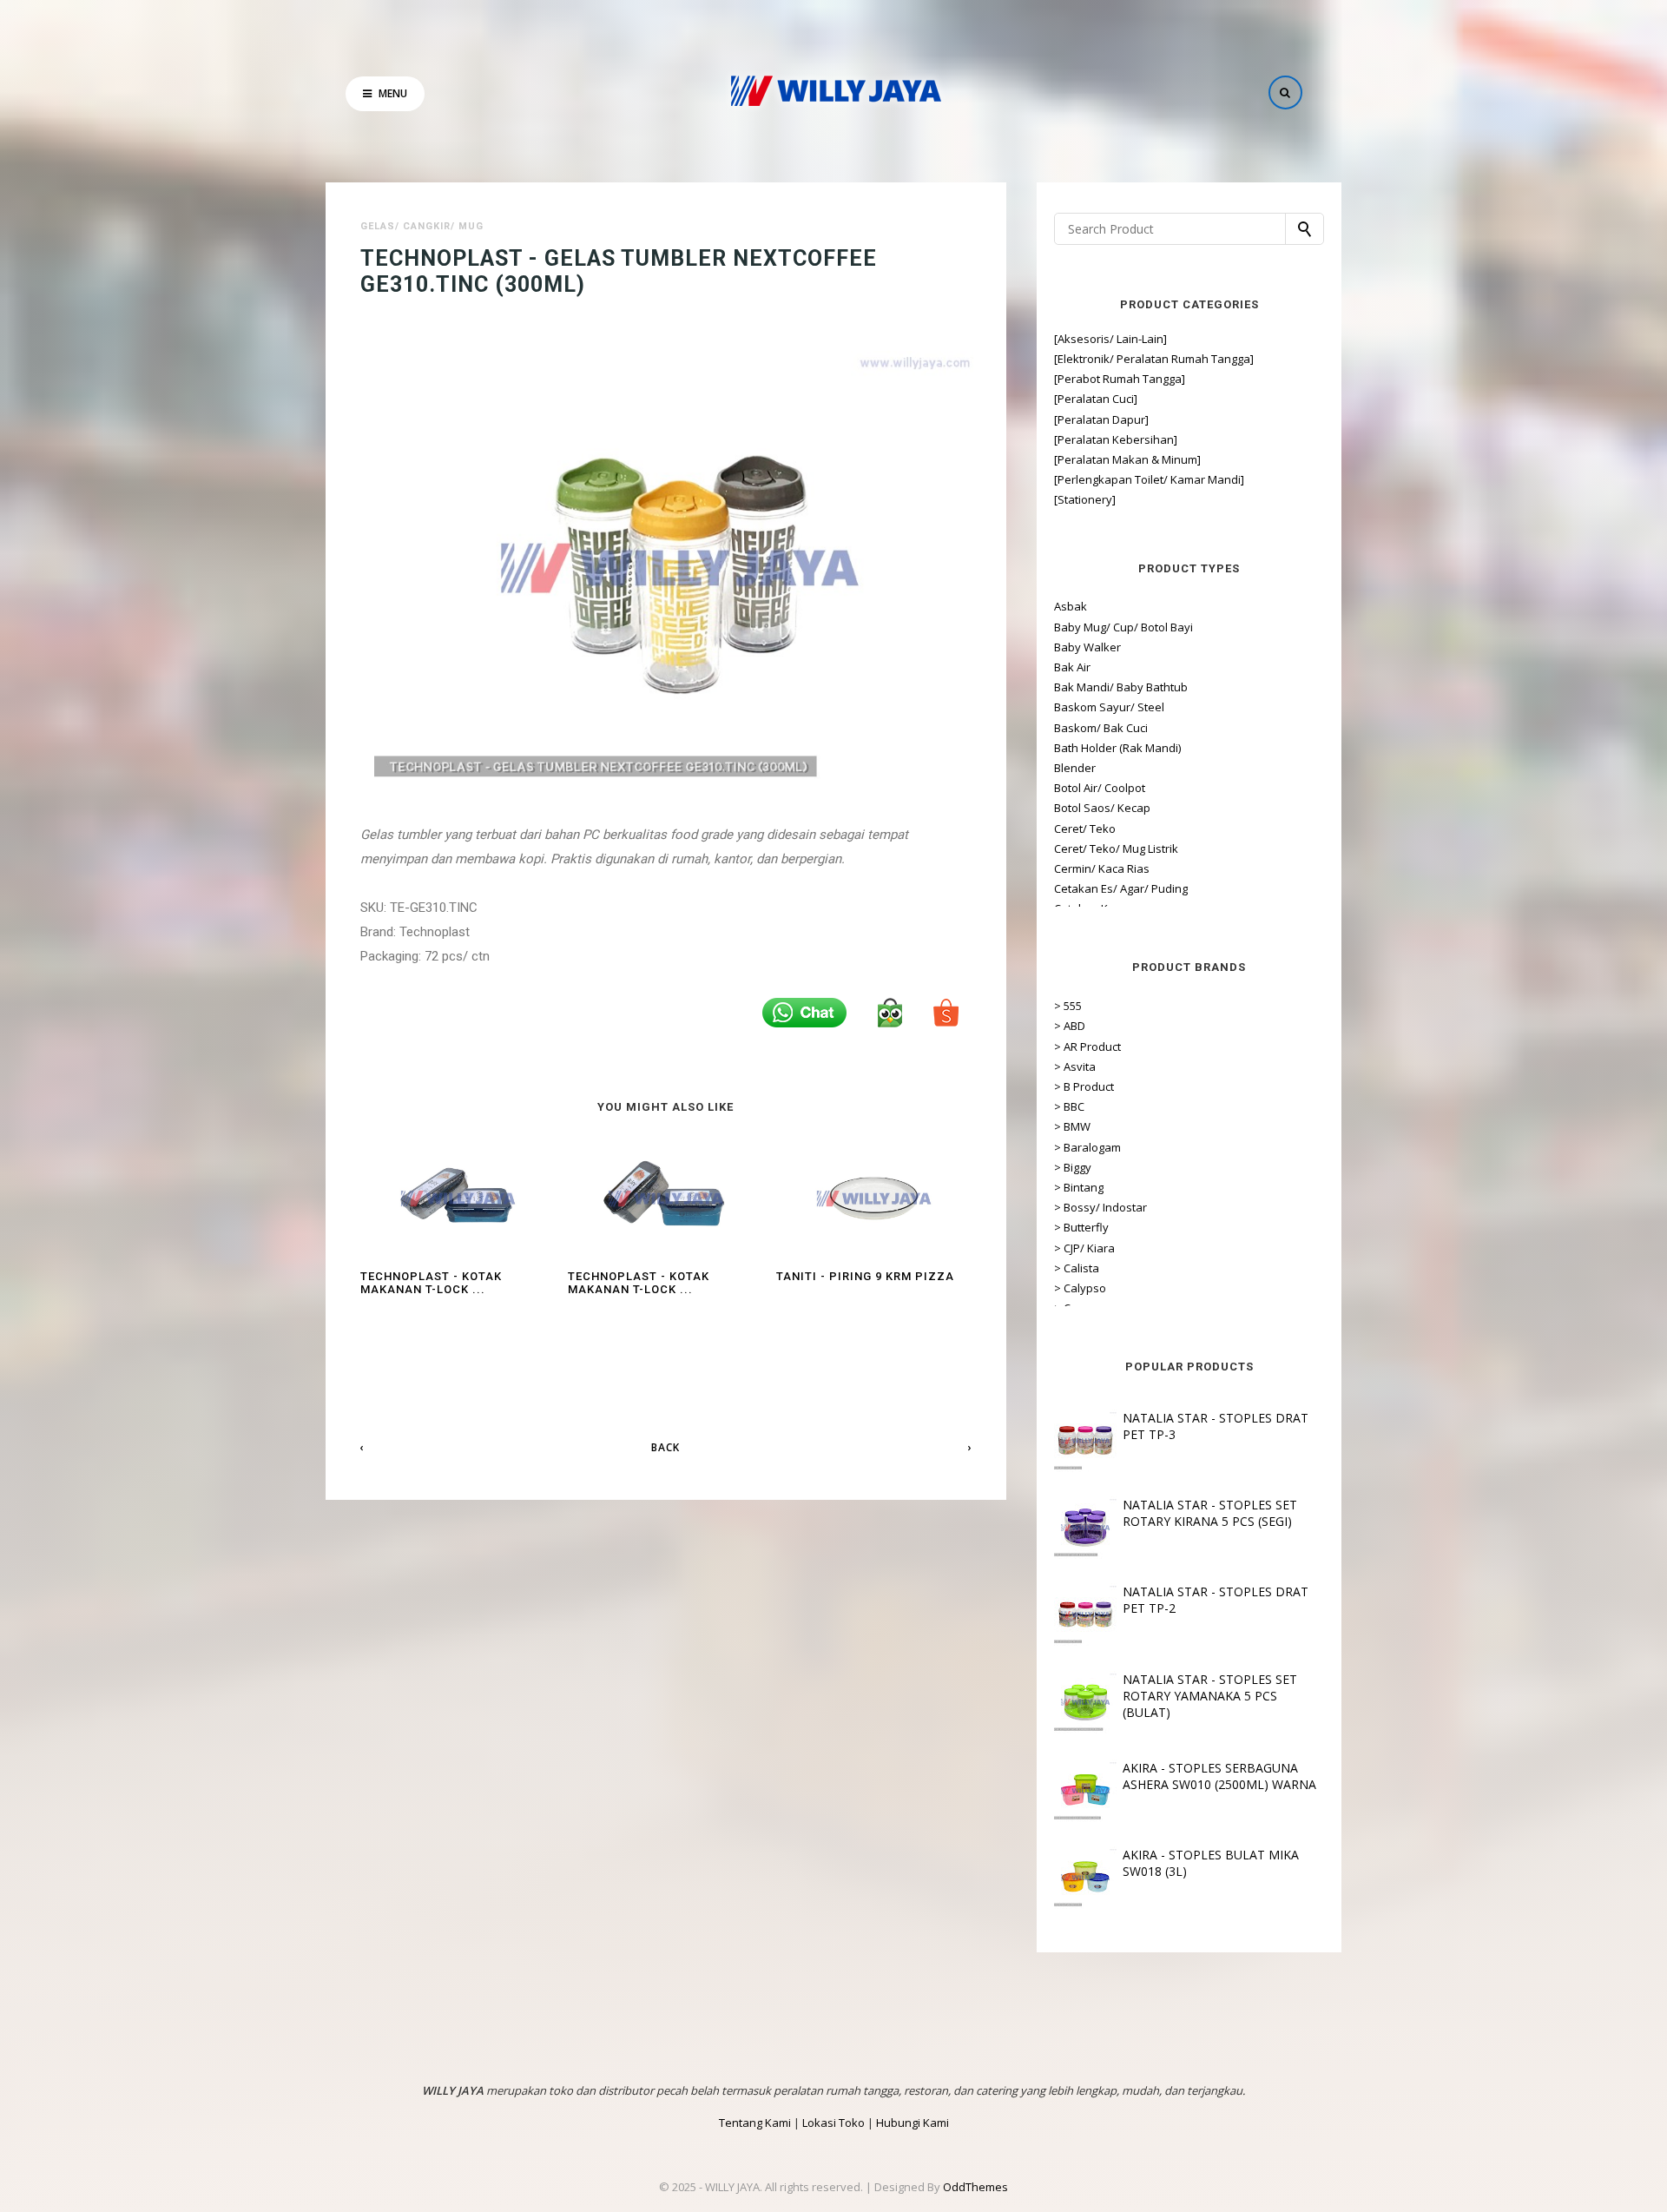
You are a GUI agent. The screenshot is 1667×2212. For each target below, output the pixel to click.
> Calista (1077, 1268)
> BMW (1072, 1126)
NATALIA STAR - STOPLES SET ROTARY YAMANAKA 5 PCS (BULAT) (1210, 1696)
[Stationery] (1085, 499)
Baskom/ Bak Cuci (1101, 728)
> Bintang (1079, 1187)
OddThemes (975, 2187)
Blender (1075, 768)
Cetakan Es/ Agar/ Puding (1121, 888)
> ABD (1070, 1026)
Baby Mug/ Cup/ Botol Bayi (1123, 627)
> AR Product (1087, 1047)
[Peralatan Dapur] (1101, 419)
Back (665, 1447)
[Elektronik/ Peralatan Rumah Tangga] (1154, 359)
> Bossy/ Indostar (1100, 1207)
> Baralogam (1087, 1147)
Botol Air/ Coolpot (1100, 788)
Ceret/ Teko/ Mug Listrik (1116, 848)
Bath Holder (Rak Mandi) (1117, 748)
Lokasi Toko (833, 2123)
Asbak (1071, 606)
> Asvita (1075, 1066)
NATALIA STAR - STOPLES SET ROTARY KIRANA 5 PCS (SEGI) (1210, 1513)
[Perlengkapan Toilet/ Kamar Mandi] (1149, 479)
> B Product (1084, 1086)
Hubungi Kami (913, 2123)
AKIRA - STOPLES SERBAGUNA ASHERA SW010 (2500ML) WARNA (1219, 1776)
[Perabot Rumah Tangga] (1120, 379)
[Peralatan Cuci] (1096, 399)
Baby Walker (1087, 647)
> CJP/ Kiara (1084, 1248)
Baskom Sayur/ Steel (1109, 707)
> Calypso (1080, 1288)
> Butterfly (1081, 1227)
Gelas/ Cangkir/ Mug (422, 226)
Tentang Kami (755, 2123)
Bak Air (1072, 667)
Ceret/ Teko (1085, 829)
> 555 (1068, 1006)
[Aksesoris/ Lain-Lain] (1110, 339)
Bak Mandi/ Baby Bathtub (1121, 687)
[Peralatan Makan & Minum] (1127, 459)
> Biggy (1073, 1167)
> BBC (1069, 1106)
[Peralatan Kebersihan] (1116, 439)
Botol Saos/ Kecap (1102, 808)
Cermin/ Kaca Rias (1102, 868)
